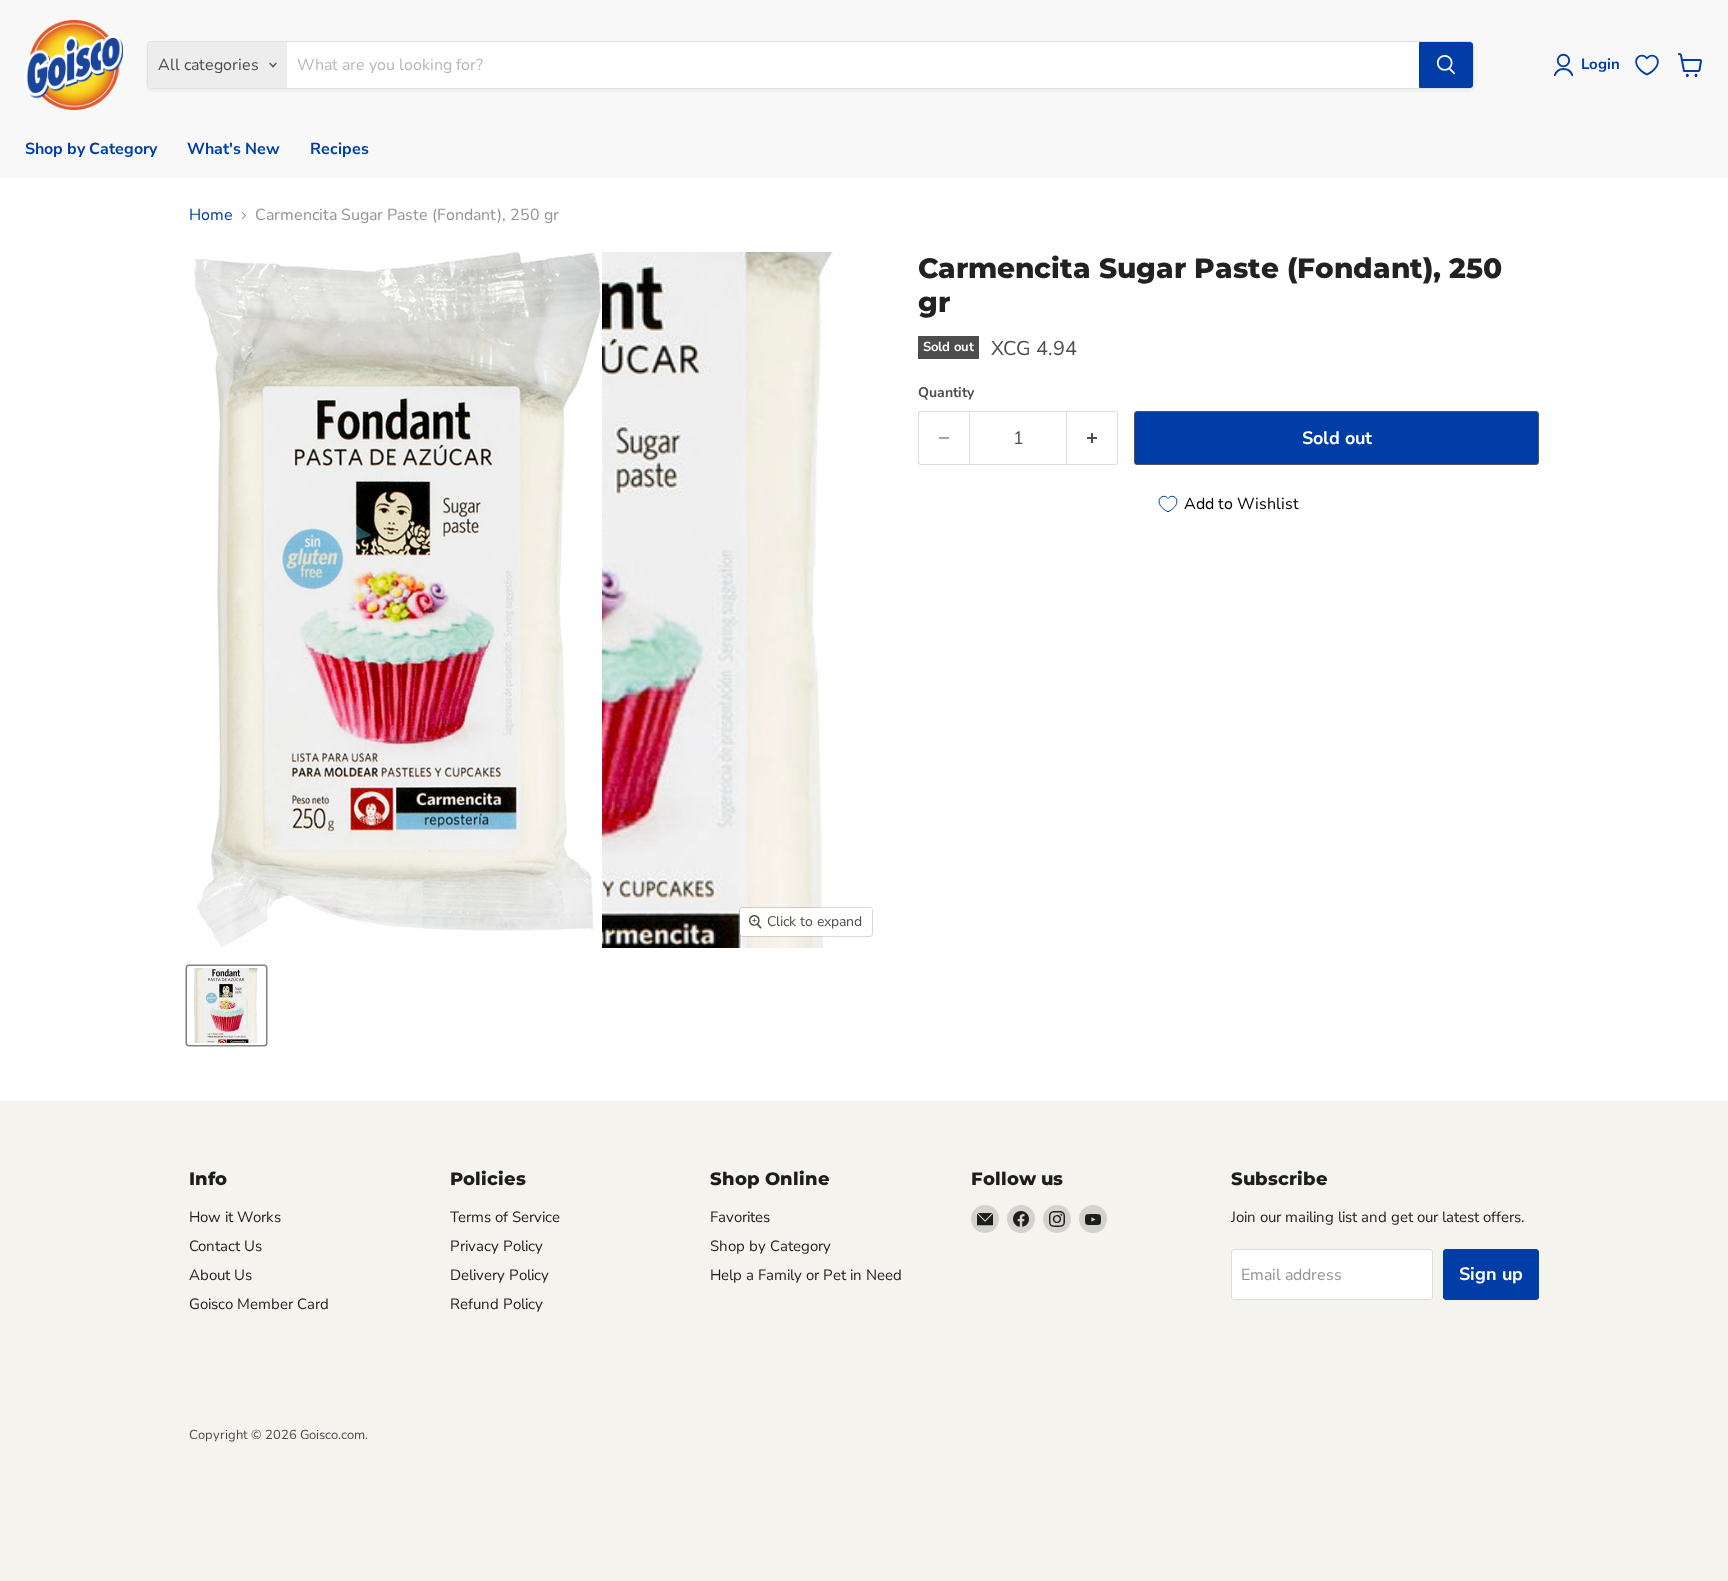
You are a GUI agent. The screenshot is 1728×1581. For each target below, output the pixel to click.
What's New (233, 149)
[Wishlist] (1647, 65)
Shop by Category (91, 149)
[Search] (1446, 65)
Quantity (946, 393)
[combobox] (852, 65)
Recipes (339, 149)
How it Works (235, 1217)
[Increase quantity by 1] (1092, 438)
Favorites (740, 1217)
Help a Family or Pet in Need (806, 1275)
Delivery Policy (499, 1275)
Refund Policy (496, 1304)
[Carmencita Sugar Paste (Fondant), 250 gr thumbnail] (226, 1005)
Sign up (1491, 1274)
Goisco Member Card (259, 1304)
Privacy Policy (496, 1246)
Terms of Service (505, 1217)
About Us (220, 1275)
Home (211, 215)
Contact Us (225, 1246)
